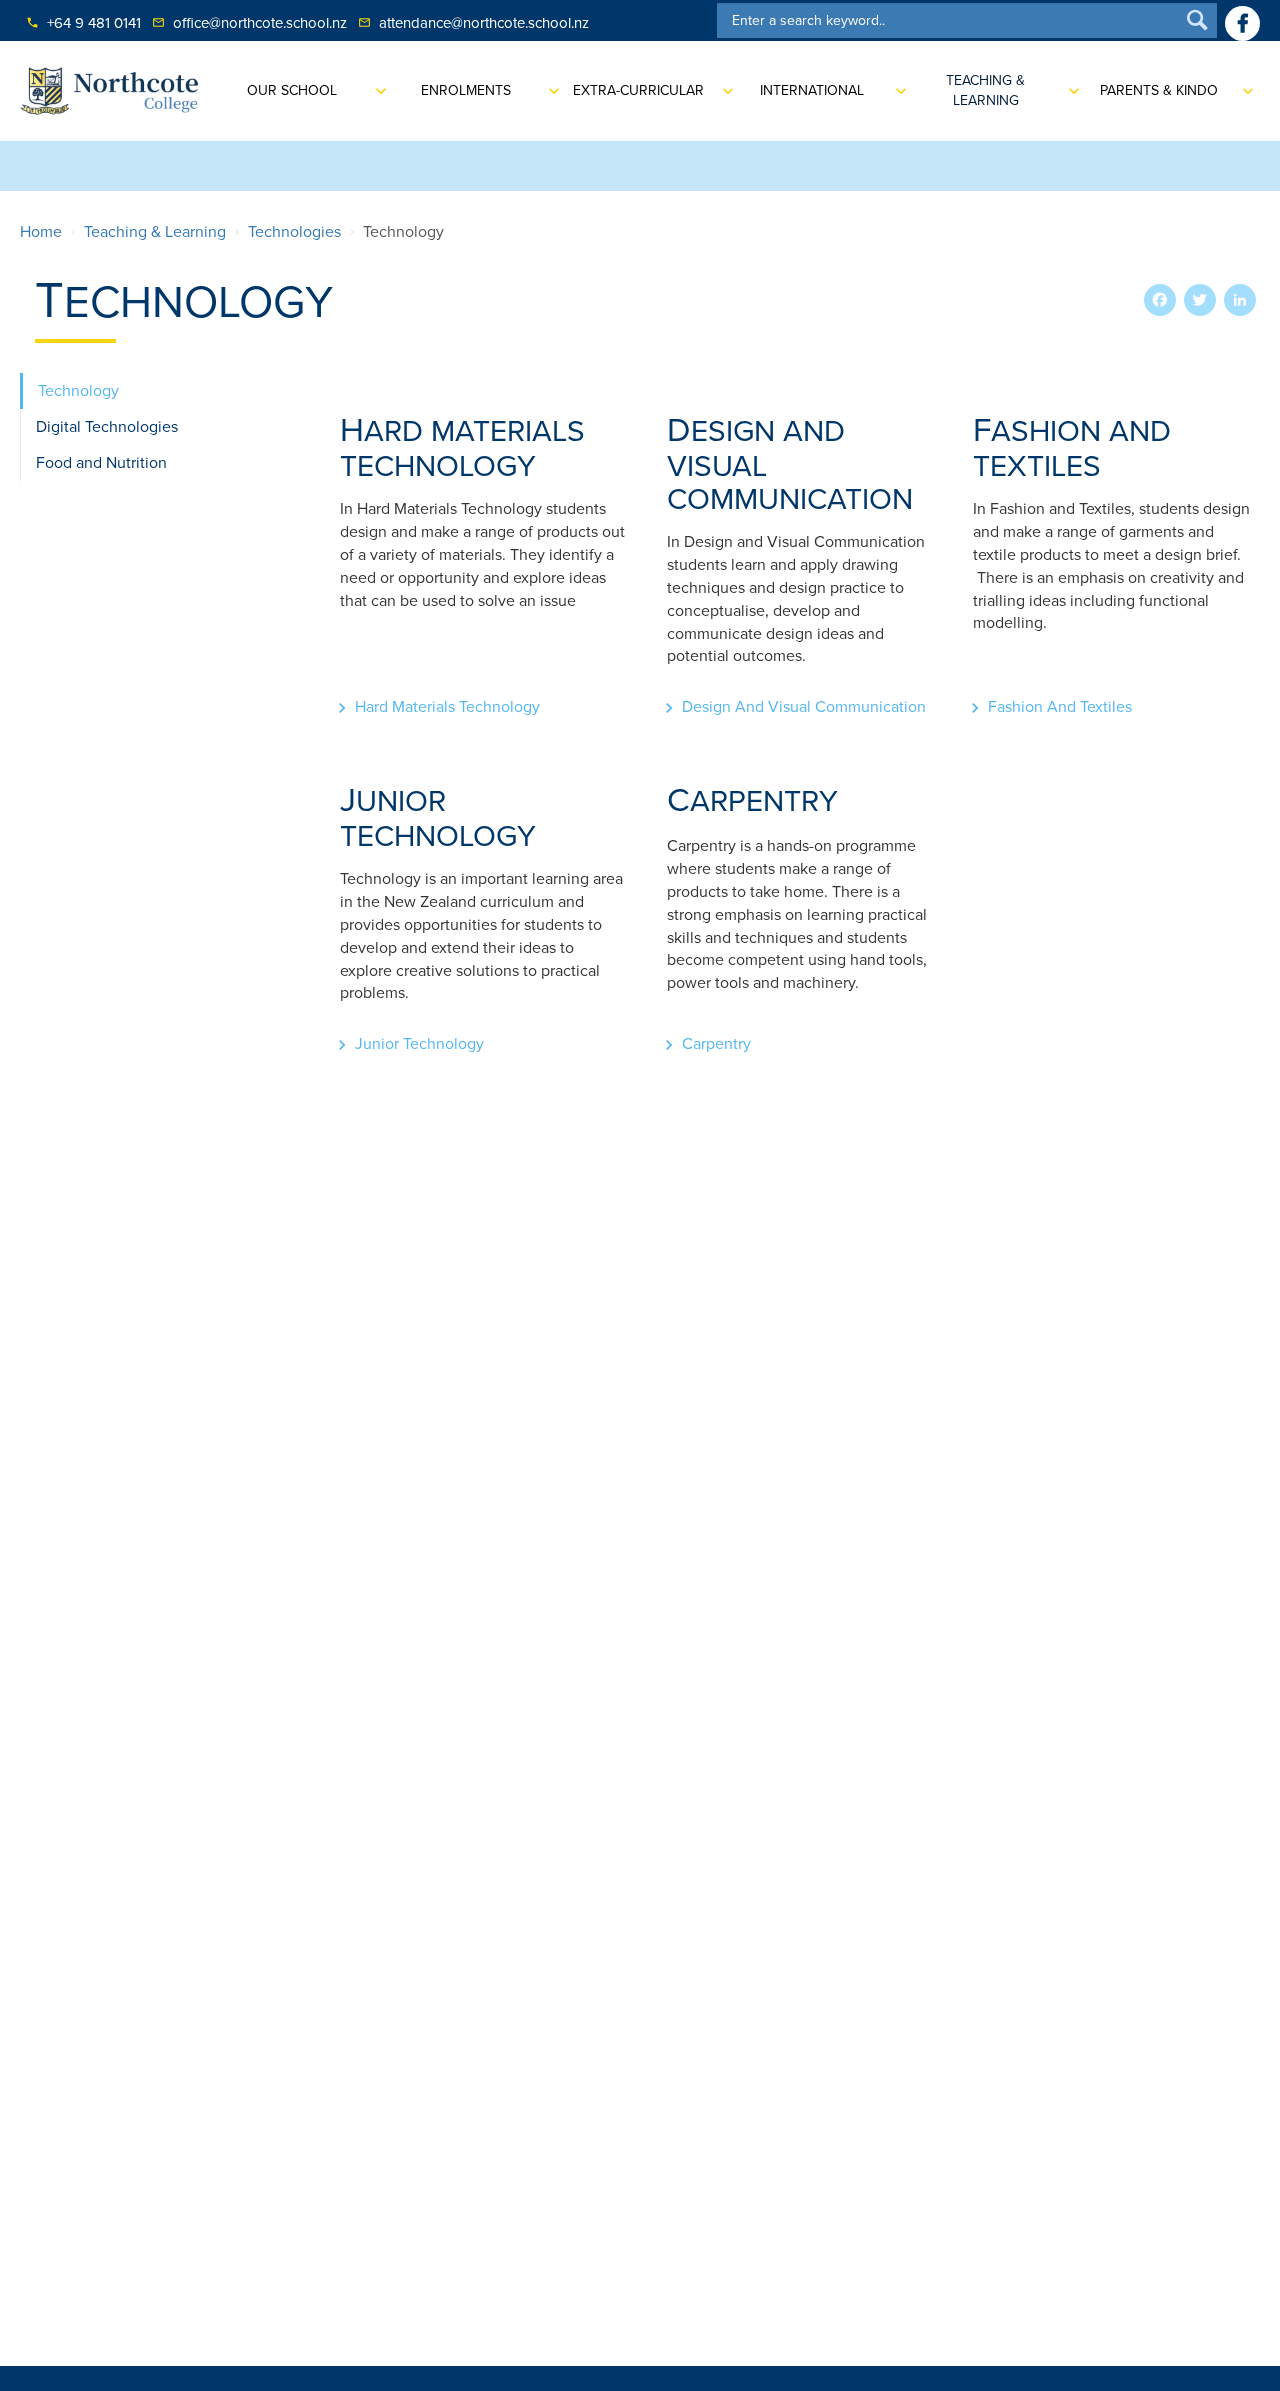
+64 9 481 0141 (83, 23)
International (812, 90)
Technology (78, 391)
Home (41, 232)
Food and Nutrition (101, 463)
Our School (292, 90)
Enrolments (466, 90)
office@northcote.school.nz (249, 23)
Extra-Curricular (638, 90)
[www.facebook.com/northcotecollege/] (1242, 23)
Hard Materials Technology (447, 707)
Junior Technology (419, 1044)
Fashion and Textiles (1060, 707)
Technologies (294, 232)
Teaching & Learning (985, 90)
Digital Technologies (107, 427)
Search (1197, 19)
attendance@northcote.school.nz (473, 23)
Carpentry (716, 1044)
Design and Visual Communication (804, 707)
